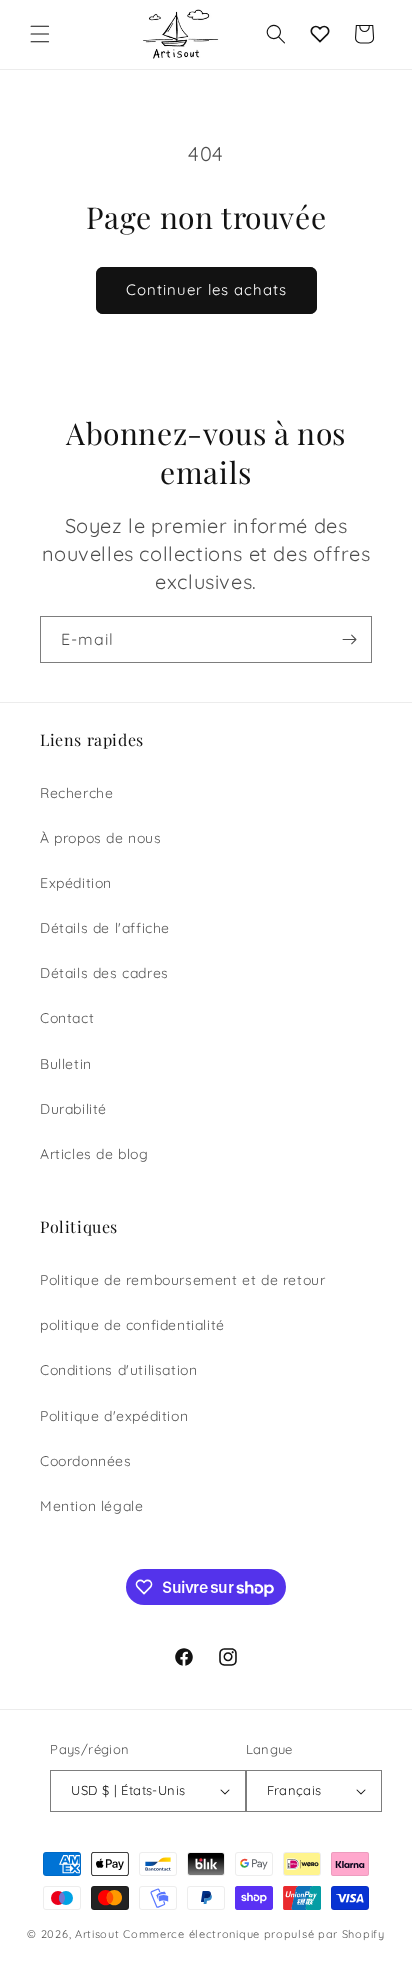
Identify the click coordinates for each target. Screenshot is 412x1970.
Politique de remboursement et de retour (182, 1280)
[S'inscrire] (349, 639)
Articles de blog (94, 1154)
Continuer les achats (206, 289)
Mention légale (91, 1506)
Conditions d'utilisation (118, 1370)
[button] (40, 34)
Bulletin (66, 1064)
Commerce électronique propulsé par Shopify (253, 1934)
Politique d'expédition (114, 1416)
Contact (67, 1018)
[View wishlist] (320, 34)
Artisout (97, 1934)
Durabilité (73, 1109)
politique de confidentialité (132, 1325)
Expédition (76, 883)
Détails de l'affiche (105, 928)
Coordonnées (86, 1461)
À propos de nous (101, 838)
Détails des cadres (104, 973)
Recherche (76, 793)
